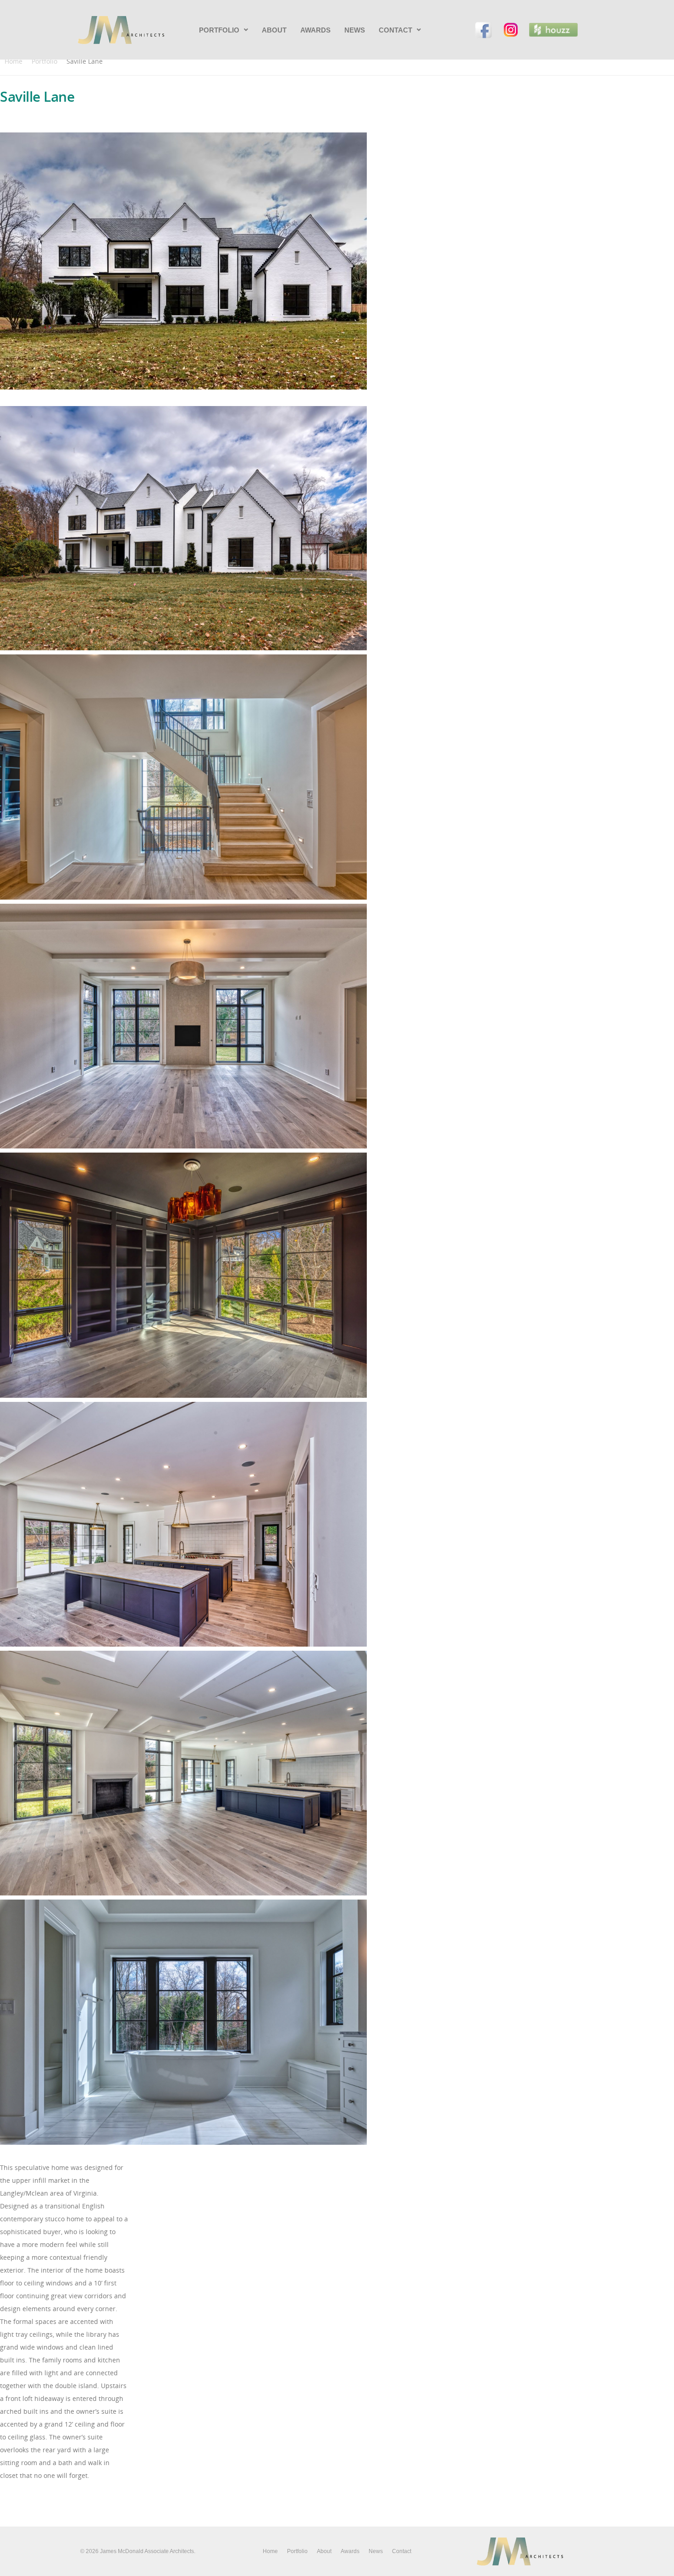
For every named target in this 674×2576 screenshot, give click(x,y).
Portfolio (219, 30)
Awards (315, 30)
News (355, 30)
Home (14, 61)
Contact (395, 30)
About (274, 30)
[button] (224, 30)
